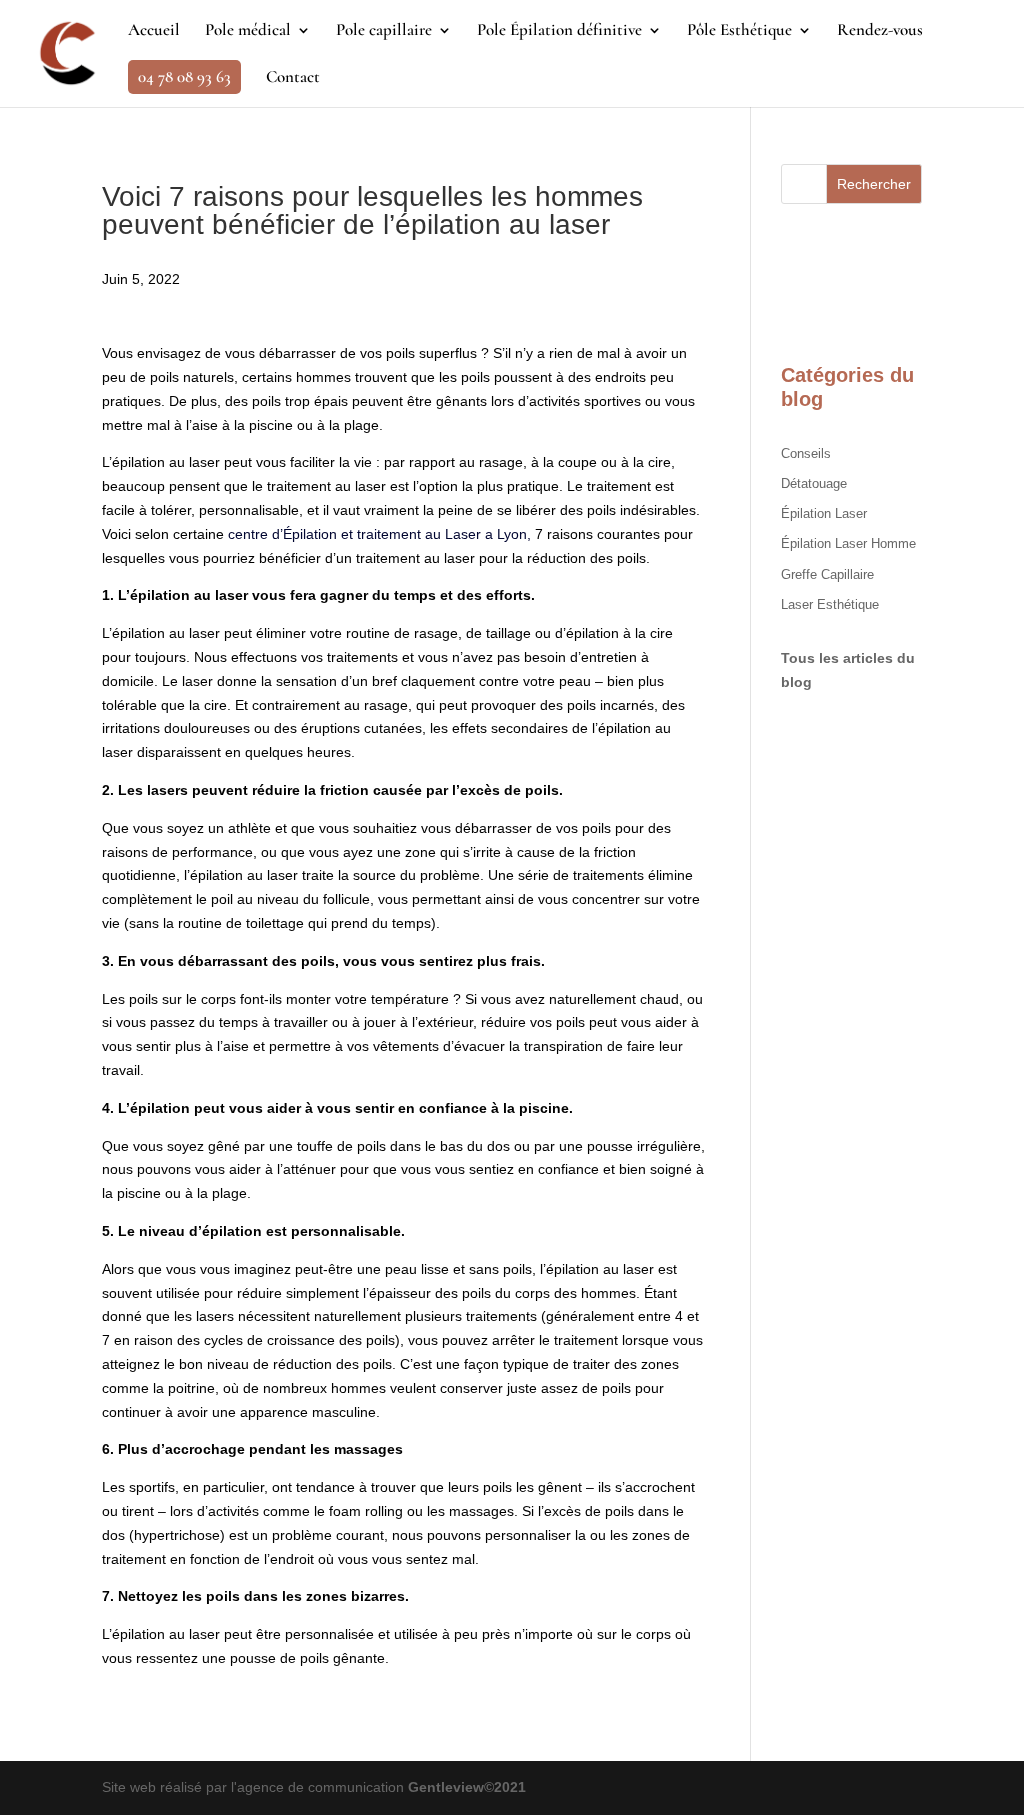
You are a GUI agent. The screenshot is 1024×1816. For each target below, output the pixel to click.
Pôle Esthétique (739, 31)
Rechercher (874, 184)
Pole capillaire (384, 31)
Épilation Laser (824, 513)
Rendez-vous (880, 31)
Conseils (806, 453)
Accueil (154, 31)
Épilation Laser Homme (848, 543)
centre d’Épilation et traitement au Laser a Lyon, (379, 534)
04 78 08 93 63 (184, 76)
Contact (293, 78)
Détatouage (814, 483)
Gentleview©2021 (467, 1787)
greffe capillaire (827, 574)
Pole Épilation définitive (559, 31)
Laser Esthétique (830, 604)
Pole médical (248, 31)
